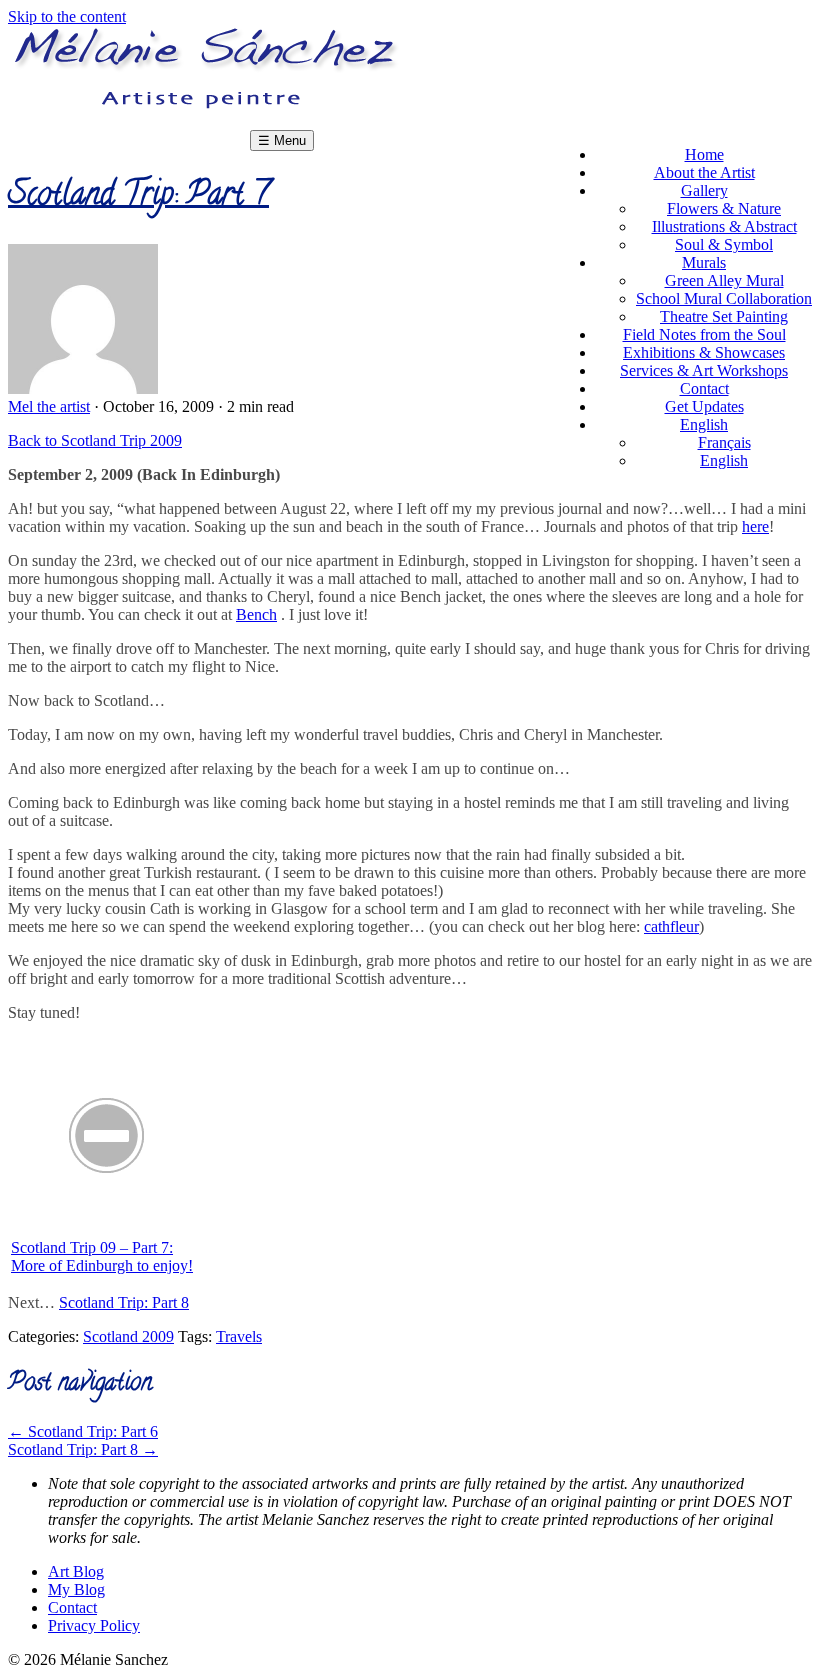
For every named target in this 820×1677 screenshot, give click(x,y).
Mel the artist (49, 406)
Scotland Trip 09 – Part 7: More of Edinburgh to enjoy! (102, 1256)
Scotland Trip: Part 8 (124, 1302)
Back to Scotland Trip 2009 (95, 440)
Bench (256, 614)
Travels (239, 1336)
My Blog (76, 1589)
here (755, 526)
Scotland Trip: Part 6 (83, 1431)
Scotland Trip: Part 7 (138, 197)
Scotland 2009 (128, 1336)
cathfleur (671, 926)
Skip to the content (67, 16)
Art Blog (76, 1571)
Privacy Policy (94, 1625)
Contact (72, 1607)
